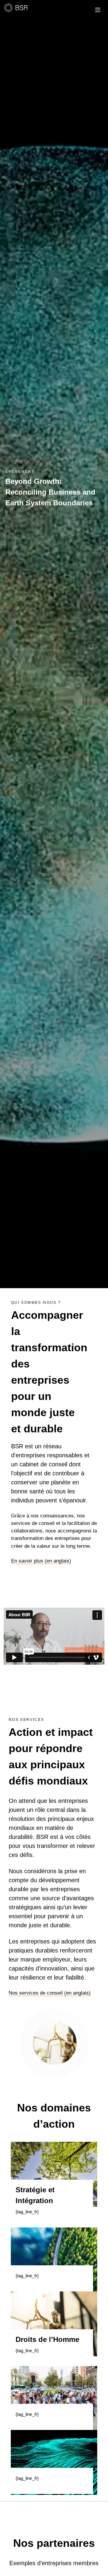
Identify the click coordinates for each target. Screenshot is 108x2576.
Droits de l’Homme (47, 2339)
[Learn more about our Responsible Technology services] (54, 2462)
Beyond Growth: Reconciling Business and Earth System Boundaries (50, 492)
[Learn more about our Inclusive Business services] (54, 2398)
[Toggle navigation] (95, 9)
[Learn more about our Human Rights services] (54, 2323)
